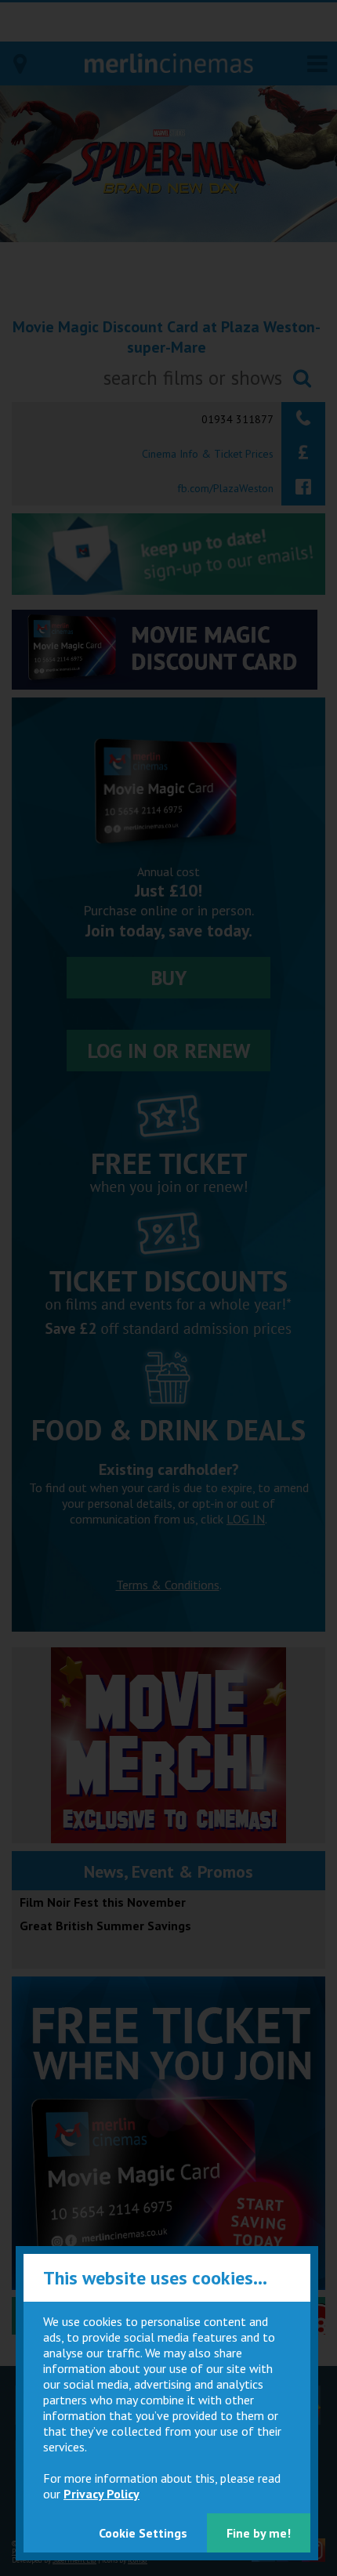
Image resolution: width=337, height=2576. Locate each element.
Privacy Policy (101, 2494)
